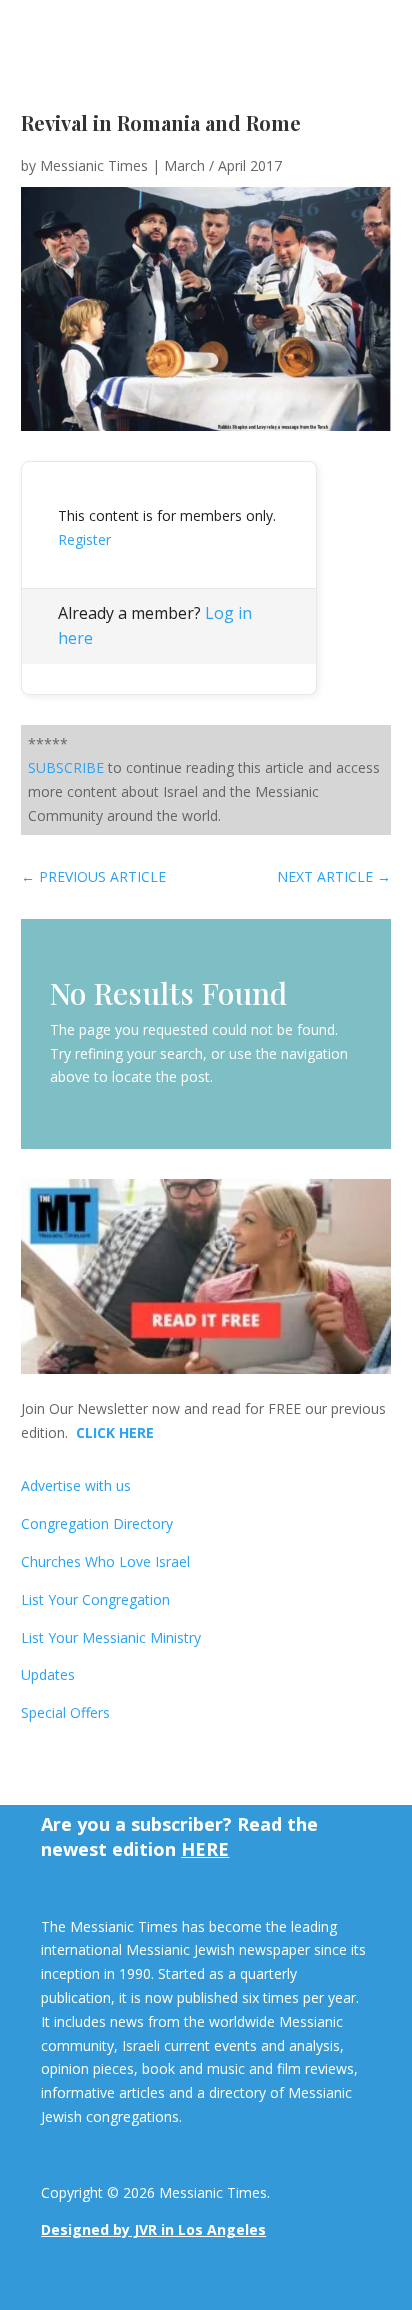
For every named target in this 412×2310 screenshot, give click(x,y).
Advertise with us (76, 1485)
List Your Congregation (95, 1599)
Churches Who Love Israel (105, 1561)
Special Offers (65, 1712)
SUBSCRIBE (66, 767)
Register (84, 539)
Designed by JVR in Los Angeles (153, 2229)
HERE (205, 1849)
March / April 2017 (223, 165)
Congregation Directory (97, 1523)
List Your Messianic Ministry (111, 1637)
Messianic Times (94, 165)
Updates (48, 1674)
